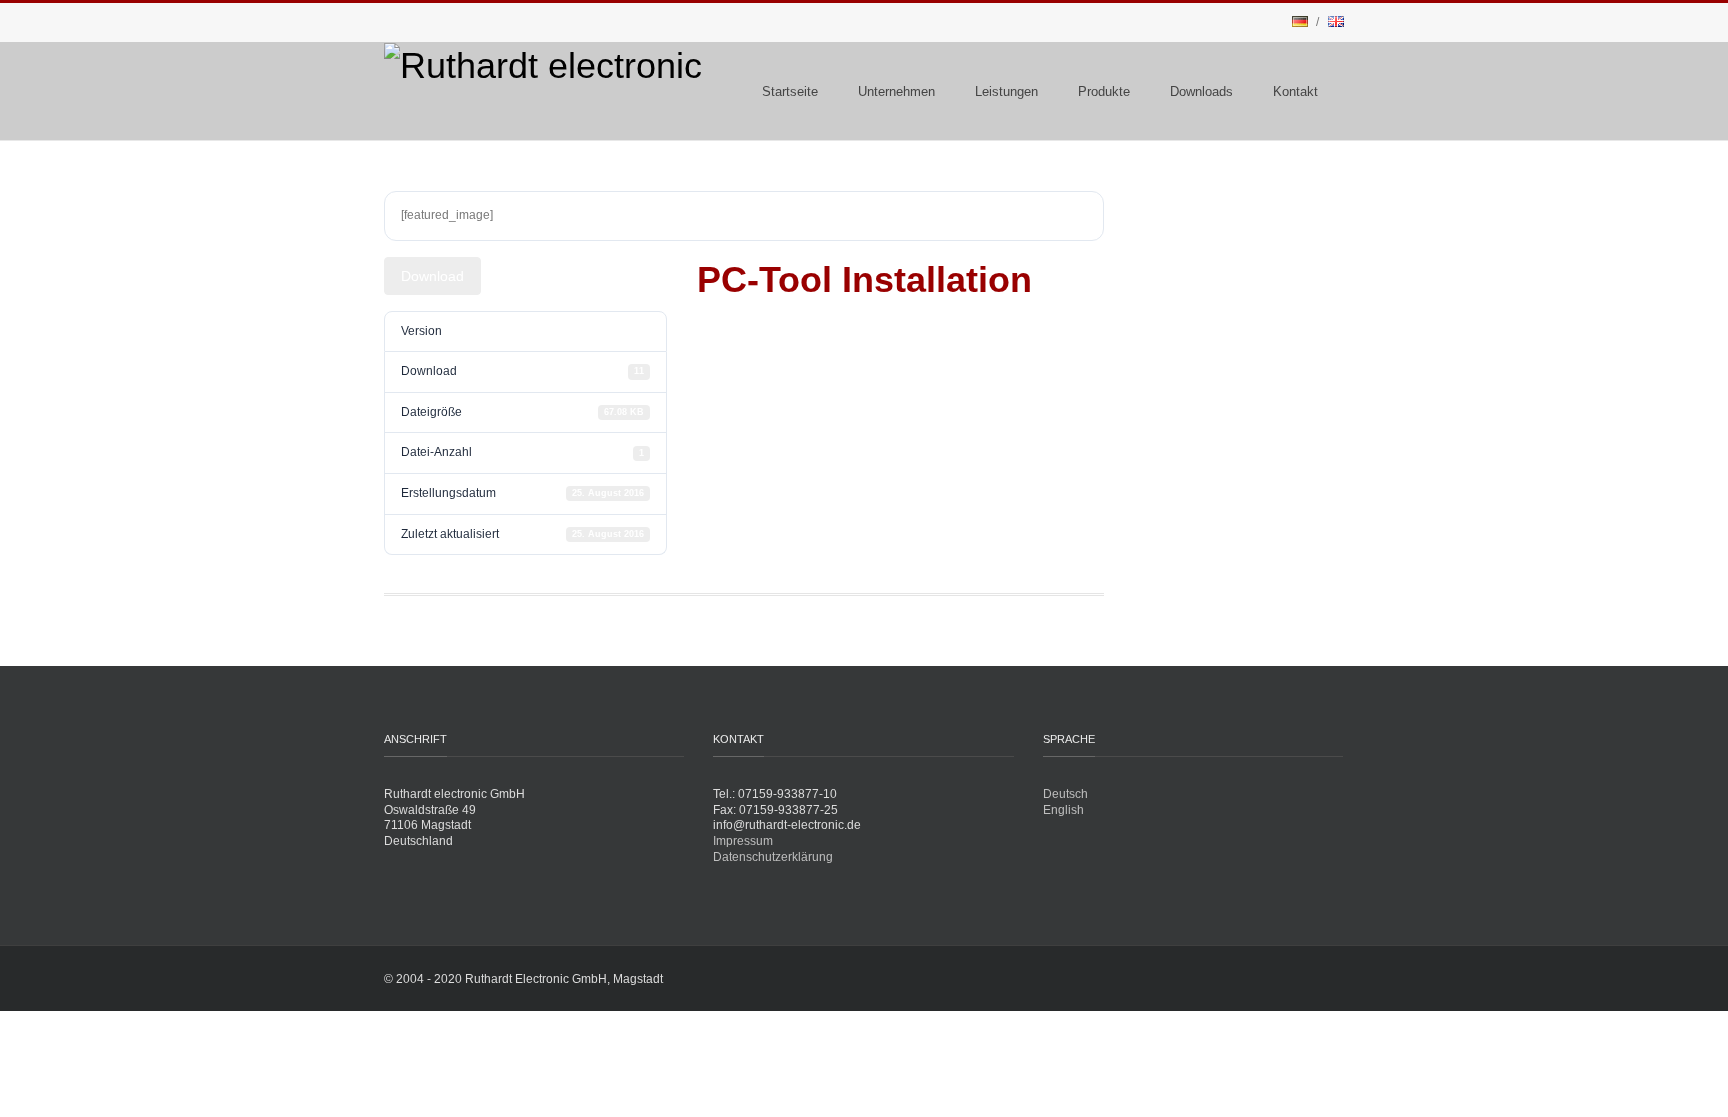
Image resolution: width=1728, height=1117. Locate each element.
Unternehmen (896, 91)
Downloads (1201, 91)
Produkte (1104, 91)
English (1063, 810)
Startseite (790, 91)
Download (432, 276)
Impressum (743, 841)
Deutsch (1065, 794)
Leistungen (1006, 91)
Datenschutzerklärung (773, 857)
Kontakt (1295, 91)
